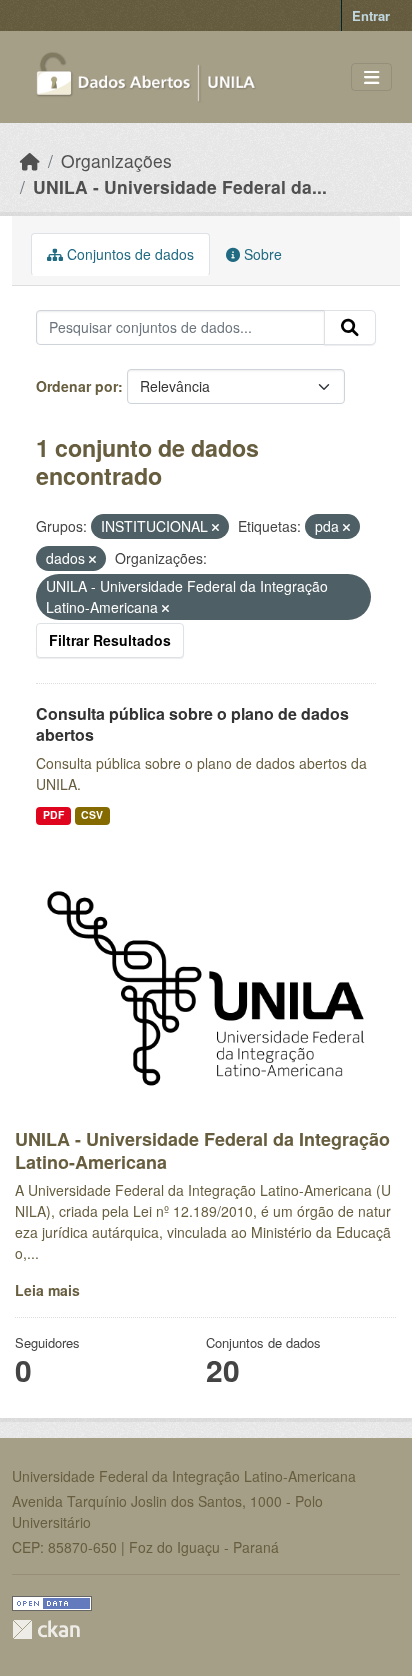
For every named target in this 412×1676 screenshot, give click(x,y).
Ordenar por (77, 386)
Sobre (261, 254)
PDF (53, 814)
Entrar (371, 15)
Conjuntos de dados (128, 254)
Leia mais (47, 1290)
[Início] (30, 160)
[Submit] (350, 328)
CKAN (46, 1629)
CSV (92, 814)
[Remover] (215, 527)
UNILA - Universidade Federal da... (180, 186)
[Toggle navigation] (371, 77)
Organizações (116, 160)
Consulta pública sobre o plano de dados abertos (192, 724)
